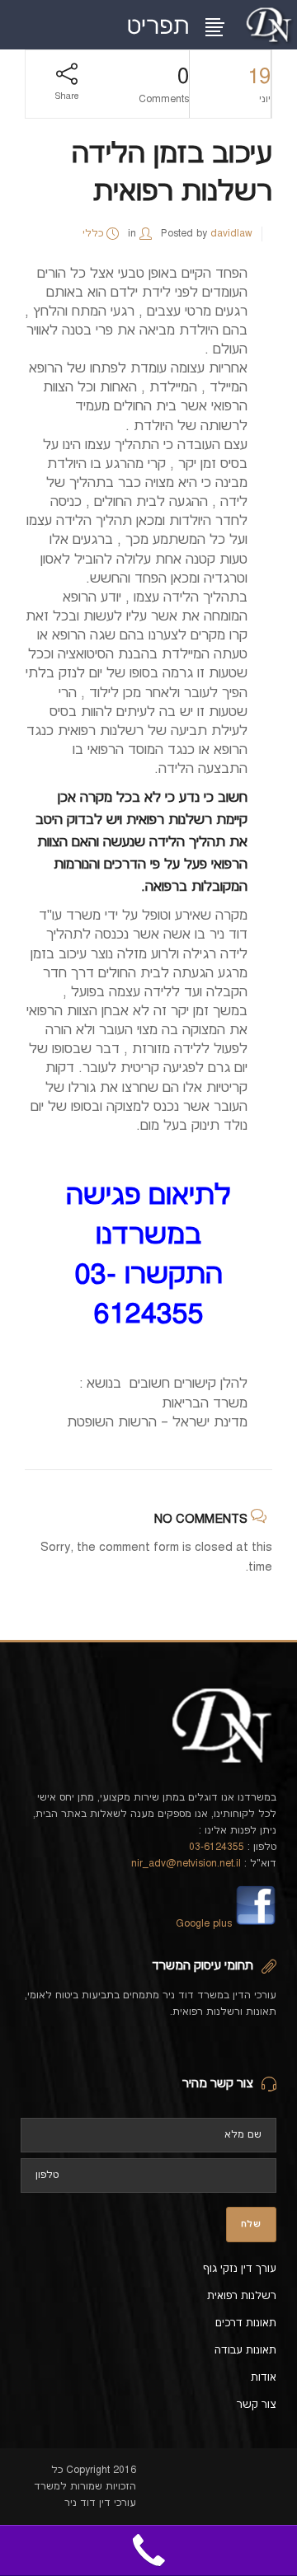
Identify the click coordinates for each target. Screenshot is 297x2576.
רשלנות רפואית (169, 820)
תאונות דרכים (246, 2323)
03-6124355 (217, 1847)
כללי (93, 234)
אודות (264, 2377)
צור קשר (257, 2405)
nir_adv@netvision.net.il (186, 1864)
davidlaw (231, 234)
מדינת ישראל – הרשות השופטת (157, 1422)
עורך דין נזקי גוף (240, 2269)
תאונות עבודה (245, 2350)
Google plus (204, 1924)
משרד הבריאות (205, 1403)
